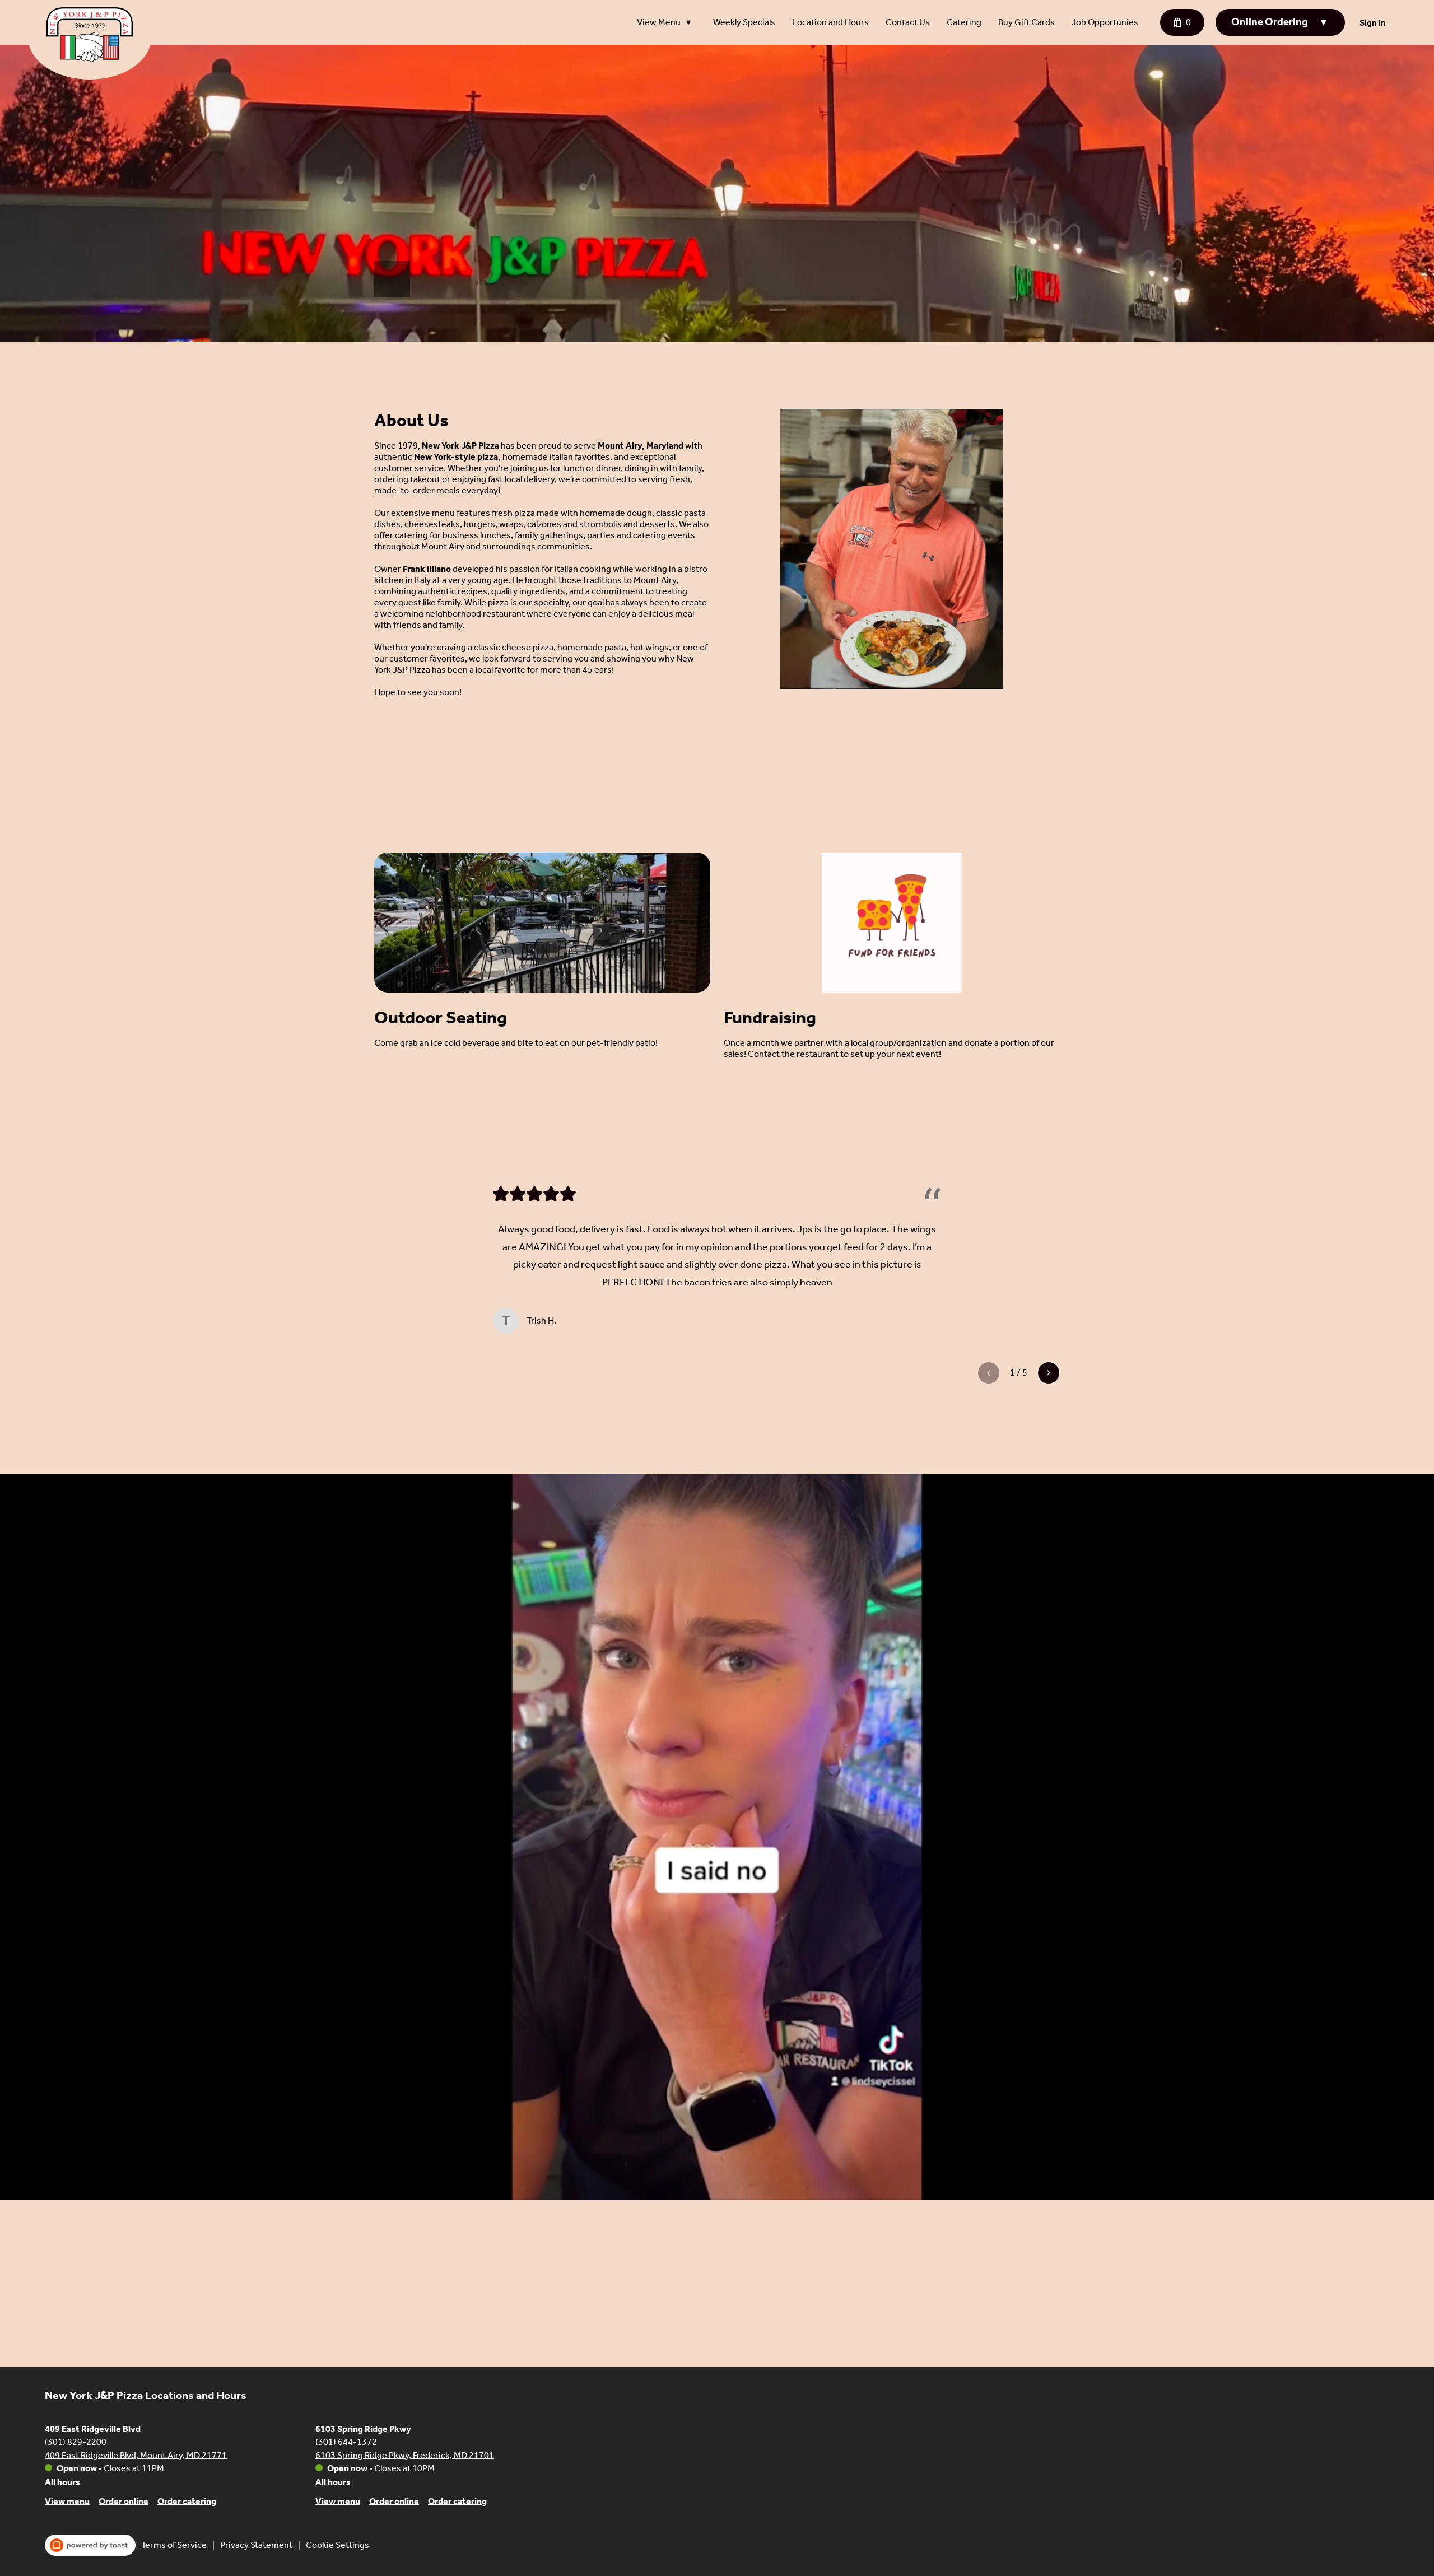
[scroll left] (989, 1373)
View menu (67, 2501)
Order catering (187, 2501)
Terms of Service (174, 2545)
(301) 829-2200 (76, 2441)
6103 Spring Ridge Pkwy (363, 2429)
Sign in (1373, 23)
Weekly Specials (744, 22)
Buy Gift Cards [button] (1026, 22)
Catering (964, 22)
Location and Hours (830, 22)
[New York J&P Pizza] (98, 43)
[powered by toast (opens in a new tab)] (90, 2545)
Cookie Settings (337, 2545)
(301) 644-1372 (346, 2441)
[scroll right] (1049, 1373)
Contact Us (908, 22)
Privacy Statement (256, 2545)
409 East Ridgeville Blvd (93, 2429)
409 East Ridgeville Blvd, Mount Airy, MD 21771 (136, 2455)
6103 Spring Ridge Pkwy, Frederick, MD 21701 (405, 2455)
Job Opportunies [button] (1105, 22)
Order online (124, 2501)
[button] (667, 22)
